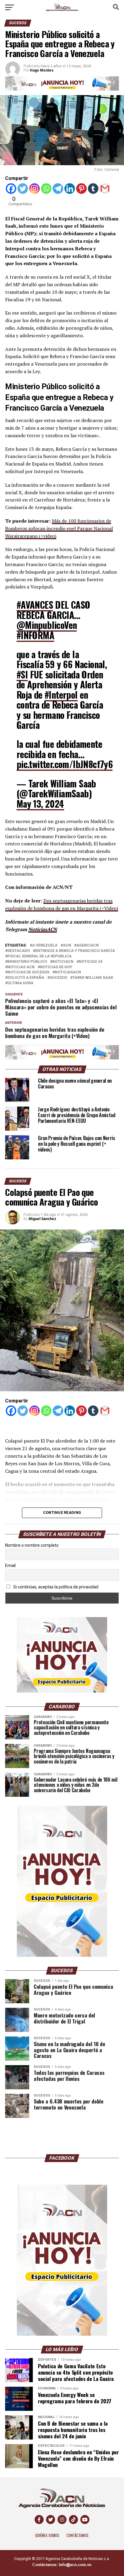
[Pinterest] (81, 189)
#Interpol (61, 695)
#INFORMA (35, 635)
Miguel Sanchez (42, 1219)
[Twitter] (23, 189)
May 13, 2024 (40, 804)
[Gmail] (105, 189)
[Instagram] (34, 189)
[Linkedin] (70, 189)
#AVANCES (35, 605)
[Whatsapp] (46, 189)
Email (10, 1565)
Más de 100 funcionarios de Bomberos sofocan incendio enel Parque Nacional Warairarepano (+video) (59, 528)
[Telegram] (58, 189)
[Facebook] (11, 189)
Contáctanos (77, 2535)
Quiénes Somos (47, 2535)
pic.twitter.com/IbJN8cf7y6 (65, 764)
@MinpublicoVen (47, 625)
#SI (22, 674)
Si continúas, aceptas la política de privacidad (55, 1587)
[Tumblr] (93, 189)
